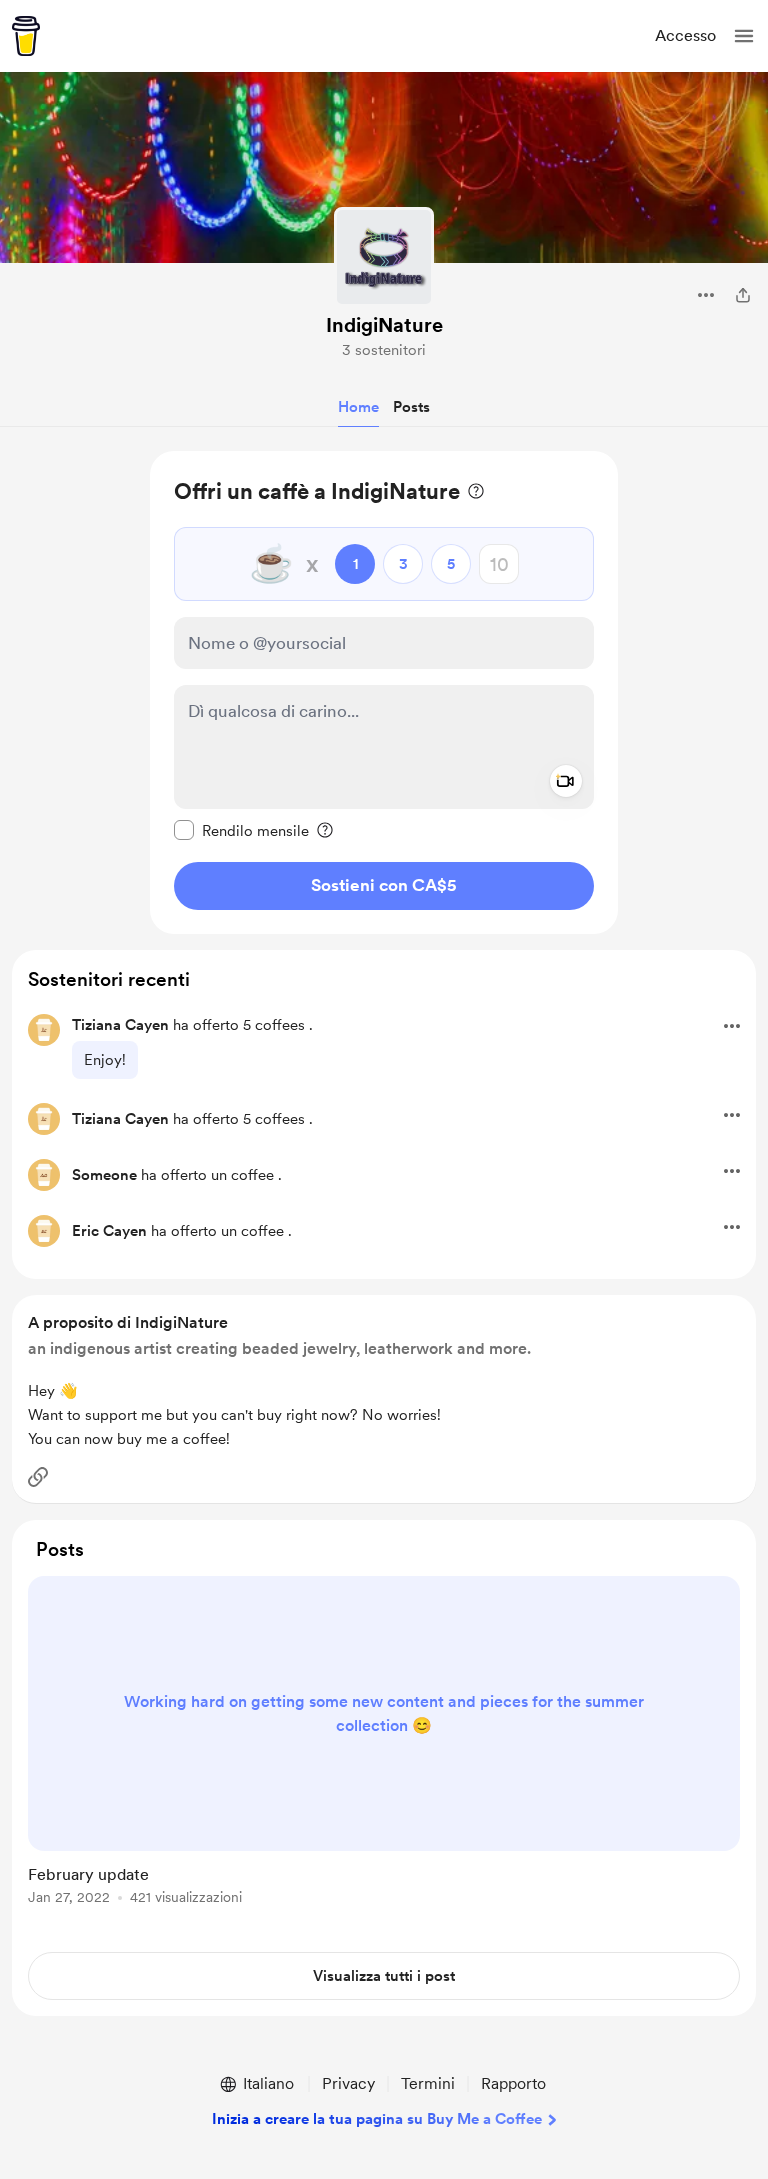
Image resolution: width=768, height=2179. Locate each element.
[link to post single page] (384, 1744)
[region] (384, 692)
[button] (744, 36)
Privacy (348, 2083)
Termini (428, 2083)
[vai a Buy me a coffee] (26, 36)
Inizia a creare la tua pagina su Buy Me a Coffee (377, 2119)
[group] (384, 1752)
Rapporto (513, 2083)
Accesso (685, 35)
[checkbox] (241, 830)
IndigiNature (384, 325)
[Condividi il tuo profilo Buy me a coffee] (743, 295)
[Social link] (38, 1477)
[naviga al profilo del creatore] (384, 257)
